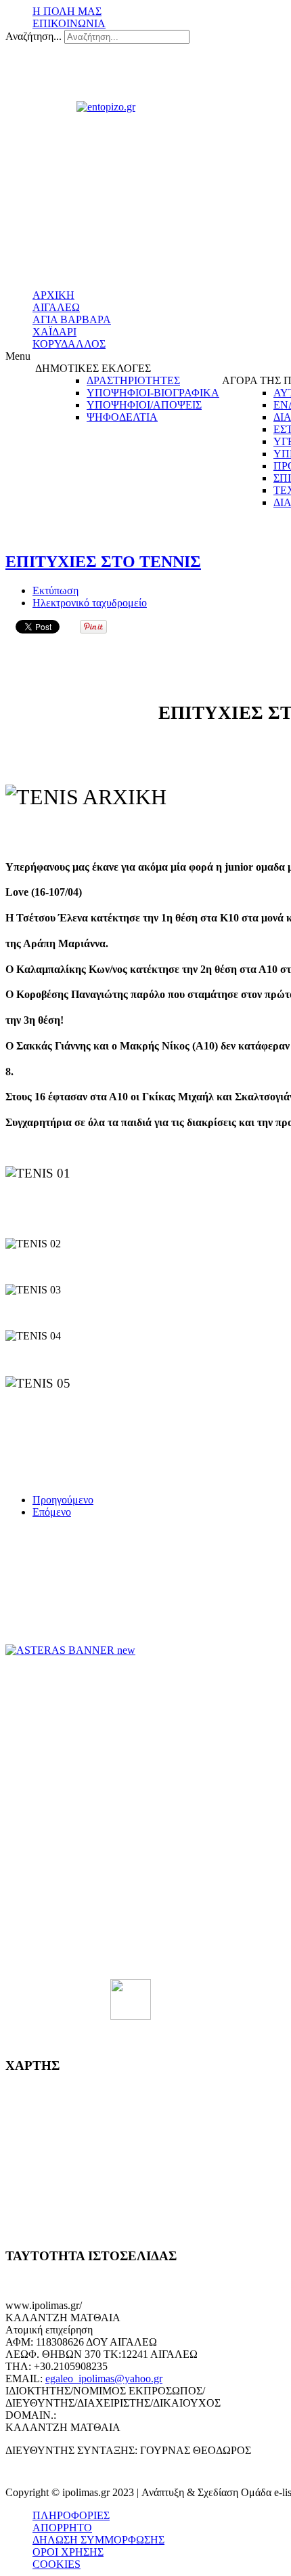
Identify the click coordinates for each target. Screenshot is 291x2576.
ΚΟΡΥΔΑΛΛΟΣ (69, 344)
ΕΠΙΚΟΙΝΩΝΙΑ (69, 23)
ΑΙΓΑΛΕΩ (56, 307)
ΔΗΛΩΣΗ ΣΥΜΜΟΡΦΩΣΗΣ (98, 2540)
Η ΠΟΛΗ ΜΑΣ (67, 11)
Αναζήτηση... (33, 36)
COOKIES (57, 2564)
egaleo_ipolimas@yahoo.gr (104, 2378)
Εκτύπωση (55, 590)
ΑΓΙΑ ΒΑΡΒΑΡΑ (72, 319)
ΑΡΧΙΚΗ (53, 295)
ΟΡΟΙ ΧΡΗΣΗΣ (68, 2552)
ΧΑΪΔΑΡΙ (54, 332)
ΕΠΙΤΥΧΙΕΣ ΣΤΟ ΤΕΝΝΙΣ (103, 562)
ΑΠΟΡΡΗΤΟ (62, 2528)
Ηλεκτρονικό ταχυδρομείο (90, 603)
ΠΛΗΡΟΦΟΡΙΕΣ (71, 2515)
